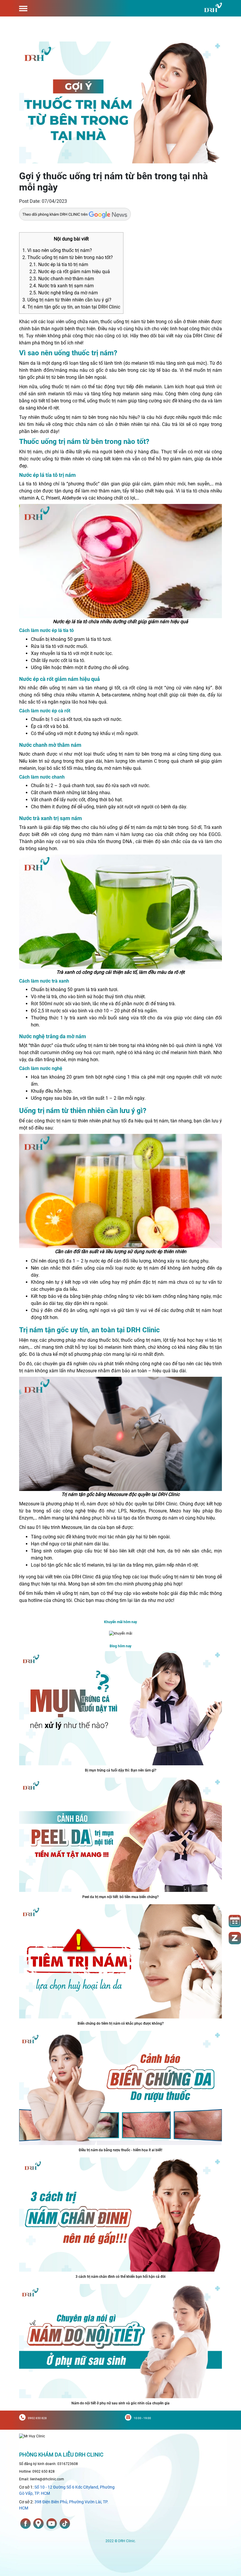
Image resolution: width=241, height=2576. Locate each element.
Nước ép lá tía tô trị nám (59, 264)
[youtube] (52, 2524)
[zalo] (235, 1938)
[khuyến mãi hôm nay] (121, 1633)
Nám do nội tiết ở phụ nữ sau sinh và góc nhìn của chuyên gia (120, 2403)
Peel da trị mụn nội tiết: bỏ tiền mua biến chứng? (120, 1897)
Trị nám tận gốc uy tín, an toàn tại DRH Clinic (71, 307)
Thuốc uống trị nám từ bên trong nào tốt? (68, 257)
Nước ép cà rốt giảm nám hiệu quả (70, 272)
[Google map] (39, 2524)
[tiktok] (65, 2524)
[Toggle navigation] (23, 8)
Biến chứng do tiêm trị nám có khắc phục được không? (121, 2023)
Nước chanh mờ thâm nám (62, 279)
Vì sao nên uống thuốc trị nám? (57, 250)
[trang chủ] (32, 2436)
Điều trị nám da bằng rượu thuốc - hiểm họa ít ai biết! (120, 2150)
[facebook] (26, 2524)
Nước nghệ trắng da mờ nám (64, 293)
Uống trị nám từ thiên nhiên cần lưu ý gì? (67, 300)
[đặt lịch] (235, 1921)
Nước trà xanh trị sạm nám (62, 286)
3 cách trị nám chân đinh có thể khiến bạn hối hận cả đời (120, 2277)
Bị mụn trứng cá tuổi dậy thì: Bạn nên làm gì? (121, 1770)
